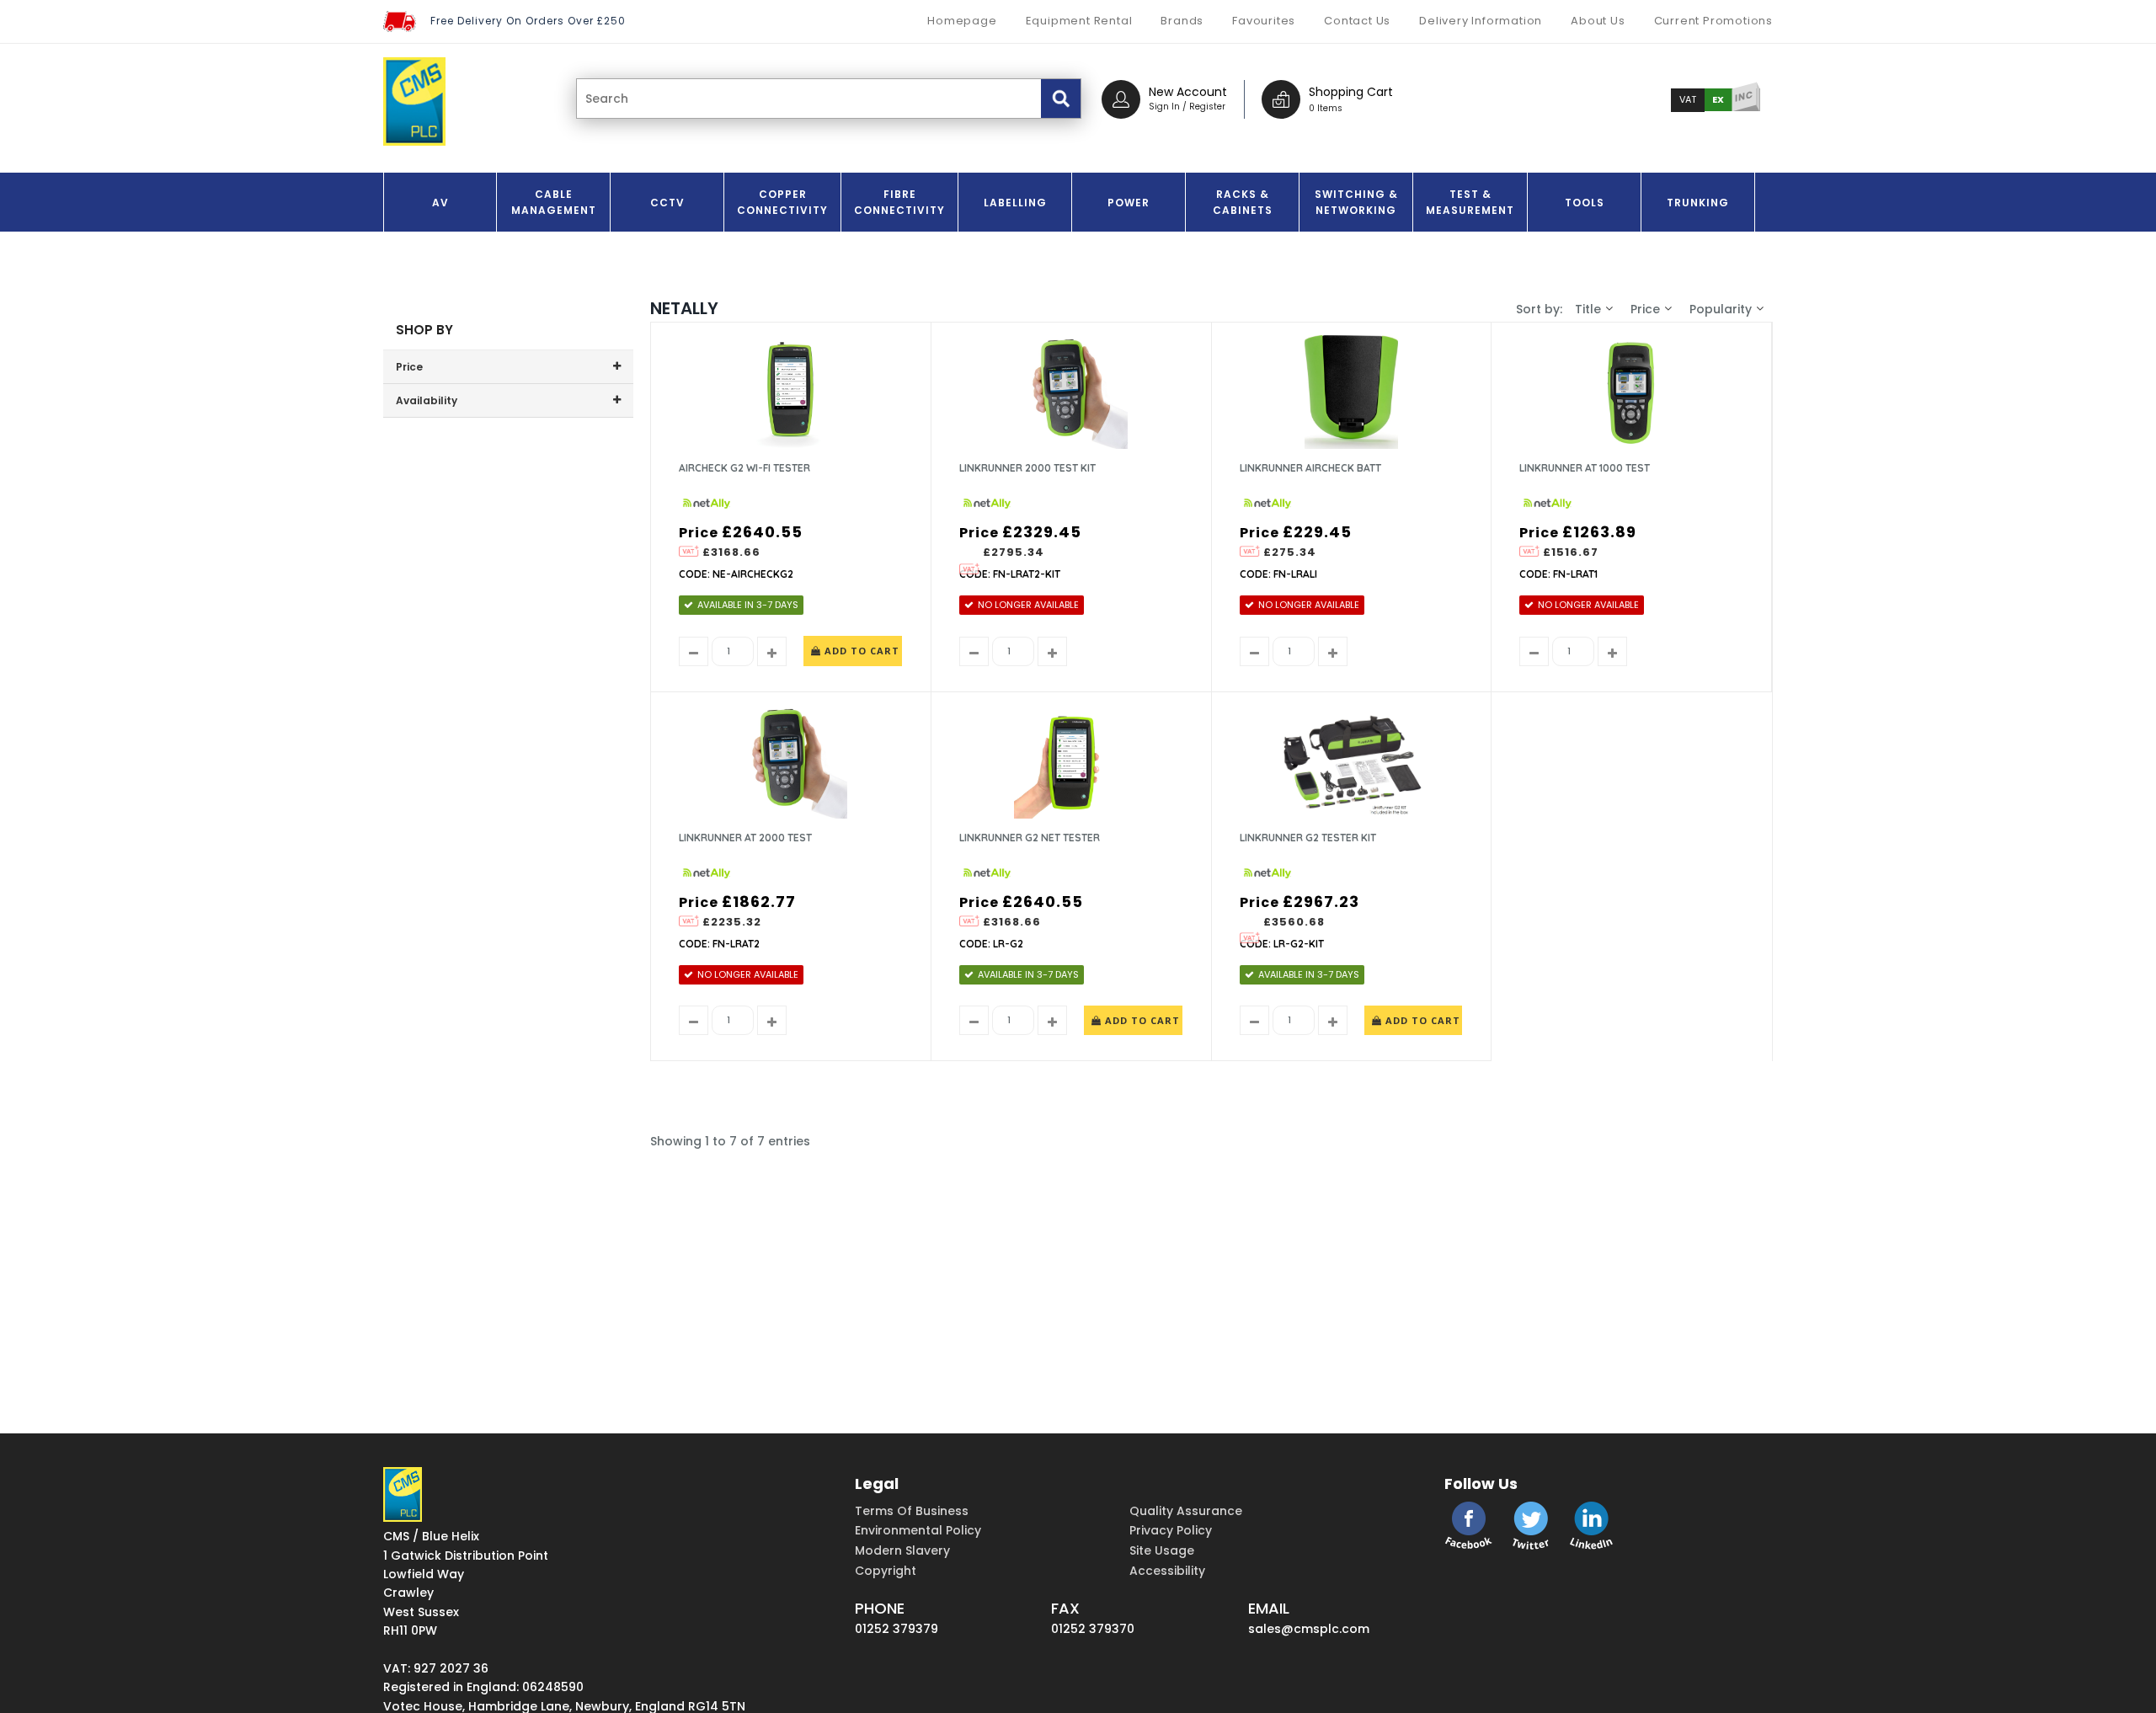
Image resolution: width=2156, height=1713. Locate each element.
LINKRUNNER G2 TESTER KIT (1308, 838)
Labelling (1015, 203)
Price (1645, 309)
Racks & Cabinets (1243, 202)
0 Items (1326, 108)
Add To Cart (860, 651)
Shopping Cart (1351, 92)
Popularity (1721, 309)
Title (1588, 309)
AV (440, 203)
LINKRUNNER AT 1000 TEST (1585, 468)
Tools (1585, 203)
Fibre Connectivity (899, 202)
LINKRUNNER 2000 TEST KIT (1027, 468)
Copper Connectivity (782, 202)
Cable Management (554, 202)
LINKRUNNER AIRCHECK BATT (1310, 468)
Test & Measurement (1470, 202)
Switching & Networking (1356, 202)
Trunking (1698, 203)
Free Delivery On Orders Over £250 (528, 21)
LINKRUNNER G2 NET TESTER (1030, 838)
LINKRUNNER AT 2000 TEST (745, 838)
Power (1129, 203)
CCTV (667, 203)
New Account (1188, 92)
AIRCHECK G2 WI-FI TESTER (744, 468)
